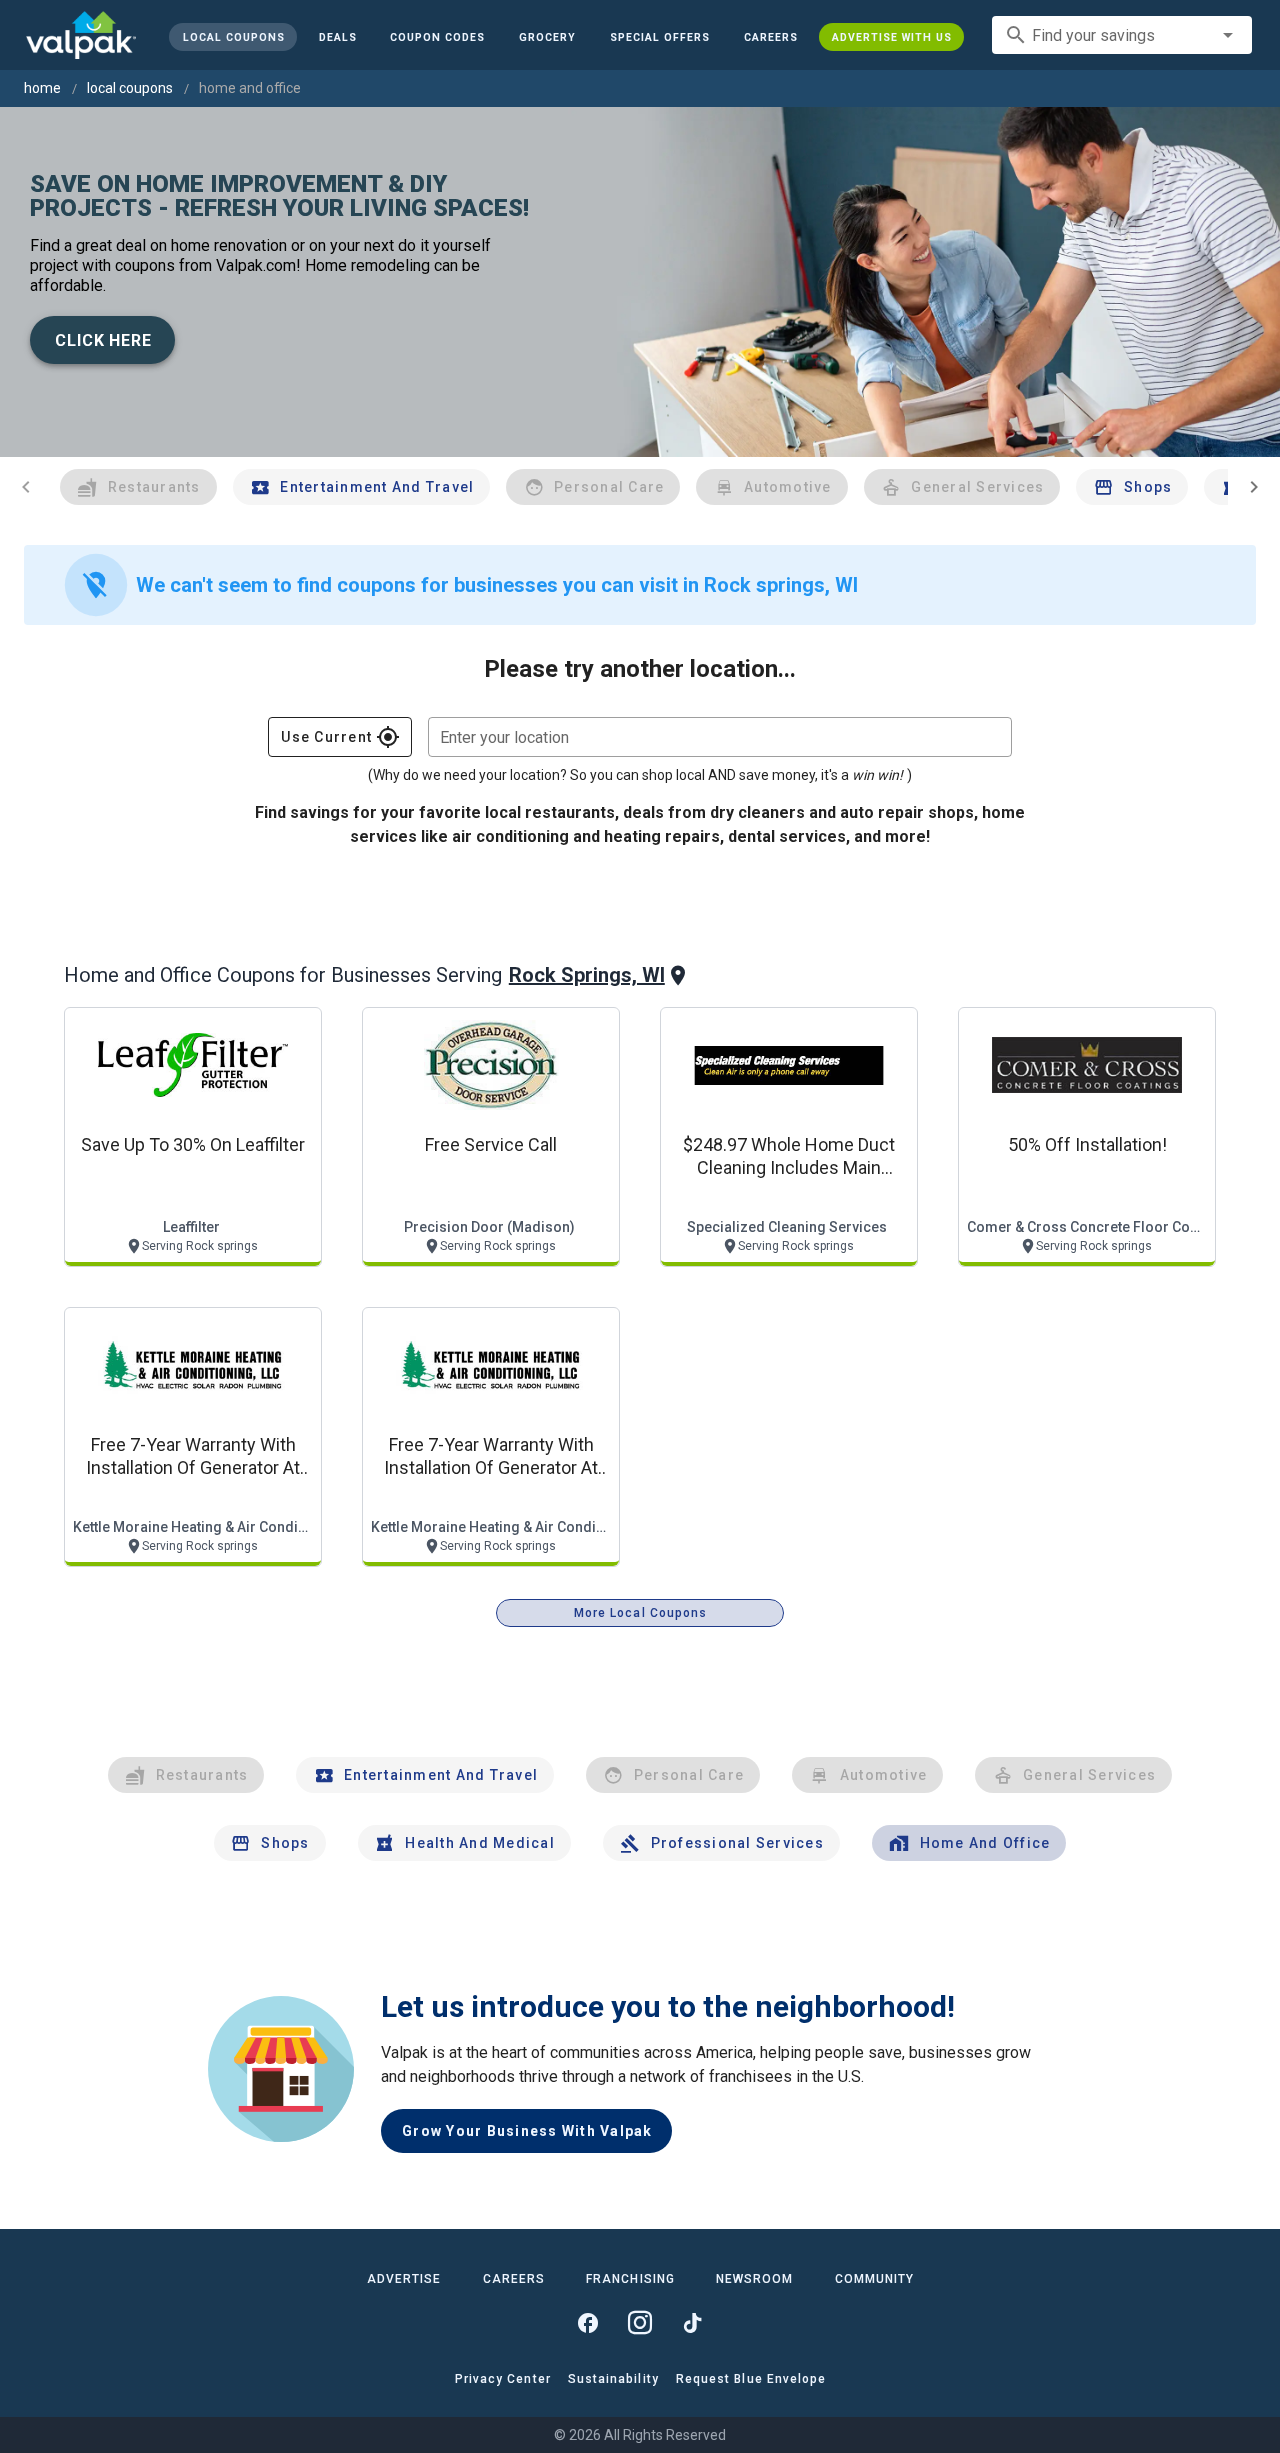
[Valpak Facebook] (588, 2323)
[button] (660, 37)
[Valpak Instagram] (640, 2323)
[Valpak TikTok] (692, 2323)
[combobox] (1122, 35)
